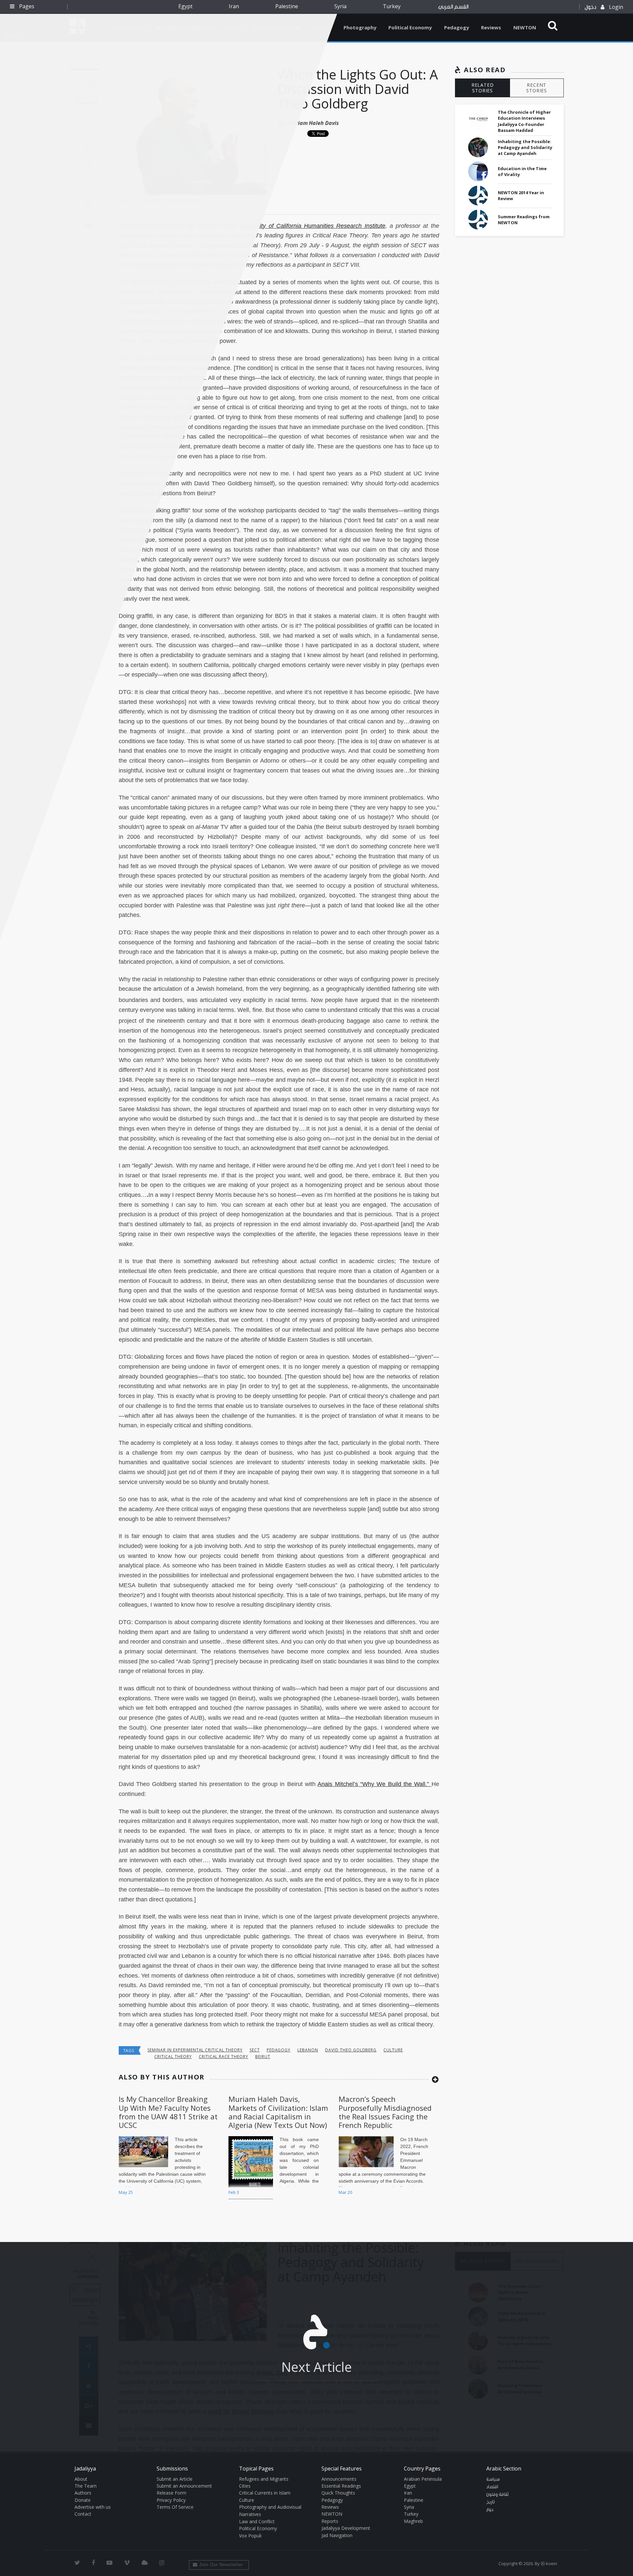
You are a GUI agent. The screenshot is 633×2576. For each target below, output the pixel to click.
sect (255, 2050)
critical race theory (224, 2057)
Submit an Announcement (184, 2486)
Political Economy (410, 27)
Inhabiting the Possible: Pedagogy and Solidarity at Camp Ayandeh (525, 147)
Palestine (287, 6)
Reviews (491, 27)
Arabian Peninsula (423, 2479)
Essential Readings (341, 2486)
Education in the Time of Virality (522, 171)
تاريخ (491, 2502)
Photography (360, 27)
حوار (490, 2510)
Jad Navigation (337, 2535)
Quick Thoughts (338, 2493)
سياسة (493, 2479)
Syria (340, 6)
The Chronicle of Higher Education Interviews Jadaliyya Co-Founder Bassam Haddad (524, 121)
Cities (245, 2486)
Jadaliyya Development (346, 2528)
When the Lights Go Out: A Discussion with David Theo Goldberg (358, 89)
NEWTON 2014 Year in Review (521, 196)
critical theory (173, 2057)
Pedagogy (457, 27)
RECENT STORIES (537, 88)
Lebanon (308, 2050)
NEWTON (525, 27)
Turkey (392, 6)
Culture (393, 2050)
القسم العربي (453, 7)
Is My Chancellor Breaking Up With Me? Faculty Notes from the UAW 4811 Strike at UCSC (168, 2112)
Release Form (171, 2493)
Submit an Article (175, 2479)
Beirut (263, 2057)
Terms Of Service (175, 2507)
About (81, 2479)
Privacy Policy (171, 2500)
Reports (330, 2521)
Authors (83, 2493)
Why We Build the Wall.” (397, 1784)
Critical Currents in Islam (265, 2493)
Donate (83, 2500)
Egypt (185, 6)
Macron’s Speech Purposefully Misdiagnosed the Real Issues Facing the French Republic (385, 2112)
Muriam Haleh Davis (313, 123)
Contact (83, 2514)
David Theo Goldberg (351, 2050)
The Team (86, 2486)
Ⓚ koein (549, 2563)
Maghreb (413, 2521)
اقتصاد (492, 2487)
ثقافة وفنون (497, 2495)
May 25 (126, 2192)
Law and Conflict (257, 2521)
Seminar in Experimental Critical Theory (195, 2050)
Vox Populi (250, 2536)
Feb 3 (234, 2192)
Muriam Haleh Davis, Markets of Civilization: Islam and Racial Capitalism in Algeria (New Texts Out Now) (278, 2112)
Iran (234, 6)
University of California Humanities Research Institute (312, 226)
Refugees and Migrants (264, 2479)
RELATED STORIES (483, 88)
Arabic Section (504, 2469)
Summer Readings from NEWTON (524, 220)
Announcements (339, 2479)
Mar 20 (345, 2192)
